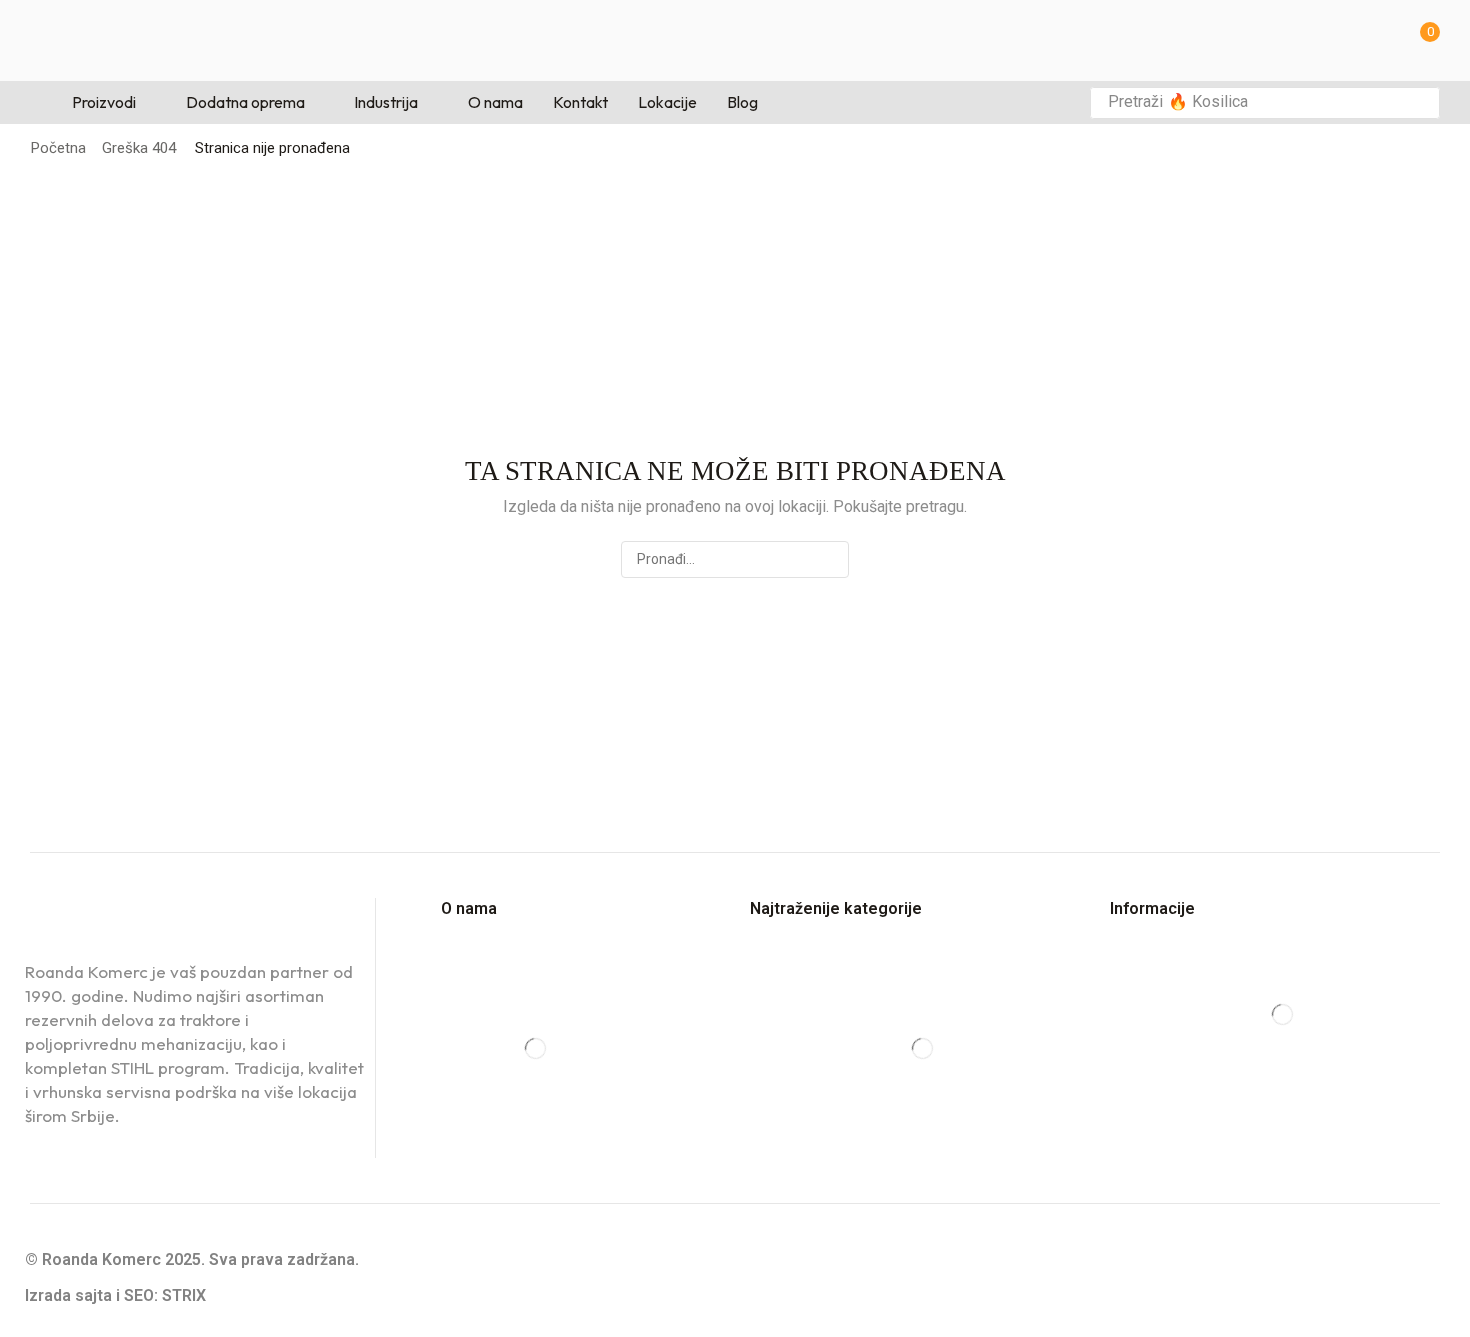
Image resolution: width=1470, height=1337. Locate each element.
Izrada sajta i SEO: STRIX (115, 1295)
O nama (469, 908)
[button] (1424, 40)
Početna (58, 148)
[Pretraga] (1419, 103)
